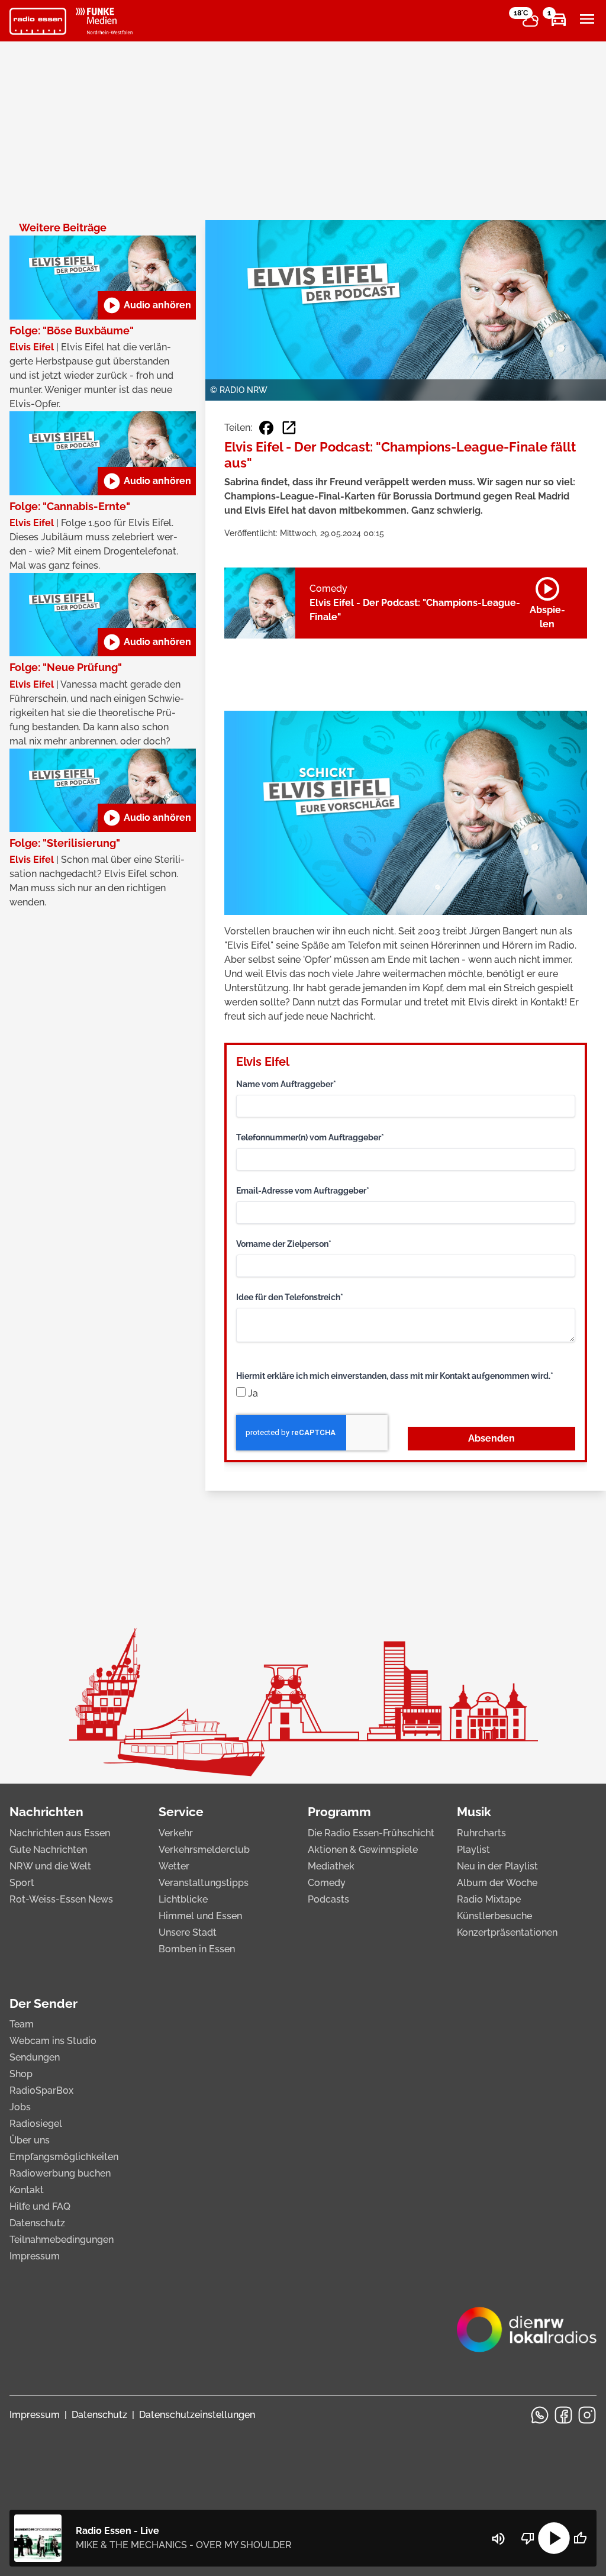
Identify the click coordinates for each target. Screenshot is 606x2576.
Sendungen (35, 2057)
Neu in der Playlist (497, 1866)
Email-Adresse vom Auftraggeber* (303, 1191)
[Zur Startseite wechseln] (38, 21)
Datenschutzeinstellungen (197, 2415)
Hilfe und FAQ (40, 2206)
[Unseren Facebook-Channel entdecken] (563, 2415)
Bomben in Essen (197, 1949)
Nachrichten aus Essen (60, 1833)
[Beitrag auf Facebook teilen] (266, 428)
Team (22, 2024)
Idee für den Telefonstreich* (290, 1297)
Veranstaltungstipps (204, 1883)
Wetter (174, 1866)
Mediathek (331, 1866)
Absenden (491, 1438)
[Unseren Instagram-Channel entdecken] (587, 2415)
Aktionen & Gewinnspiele (363, 1850)
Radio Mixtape (489, 1899)
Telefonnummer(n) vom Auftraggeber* (310, 1137)
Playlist (473, 1850)
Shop (21, 2074)
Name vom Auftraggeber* (286, 1084)
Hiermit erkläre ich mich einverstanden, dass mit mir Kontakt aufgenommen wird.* (395, 1376)
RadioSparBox (41, 2090)
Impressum (35, 2256)
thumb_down (528, 2538)
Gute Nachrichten (48, 1850)
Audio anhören (147, 305)
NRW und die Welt (50, 1866)
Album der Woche (497, 1883)
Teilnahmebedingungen (62, 2240)
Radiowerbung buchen (60, 2173)
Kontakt (27, 2190)
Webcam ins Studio (53, 2041)
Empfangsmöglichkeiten (64, 2157)
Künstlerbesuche (494, 1916)
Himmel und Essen (200, 1916)
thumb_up (580, 2538)
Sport (22, 1883)
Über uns (30, 2140)
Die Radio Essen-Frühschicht (371, 1833)
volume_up (498, 2539)
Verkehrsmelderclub (204, 1850)
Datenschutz (37, 2223)
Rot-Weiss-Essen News (61, 1899)
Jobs (20, 2107)
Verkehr (176, 1833)
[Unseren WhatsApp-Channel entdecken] (540, 2415)
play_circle (554, 2538)
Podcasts (328, 1899)
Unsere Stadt (188, 1932)
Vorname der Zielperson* (284, 1244)
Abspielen (547, 601)
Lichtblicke (183, 1899)
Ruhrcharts (481, 1833)
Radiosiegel (36, 2124)
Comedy (327, 1883)
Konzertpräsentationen (507, 1932)
